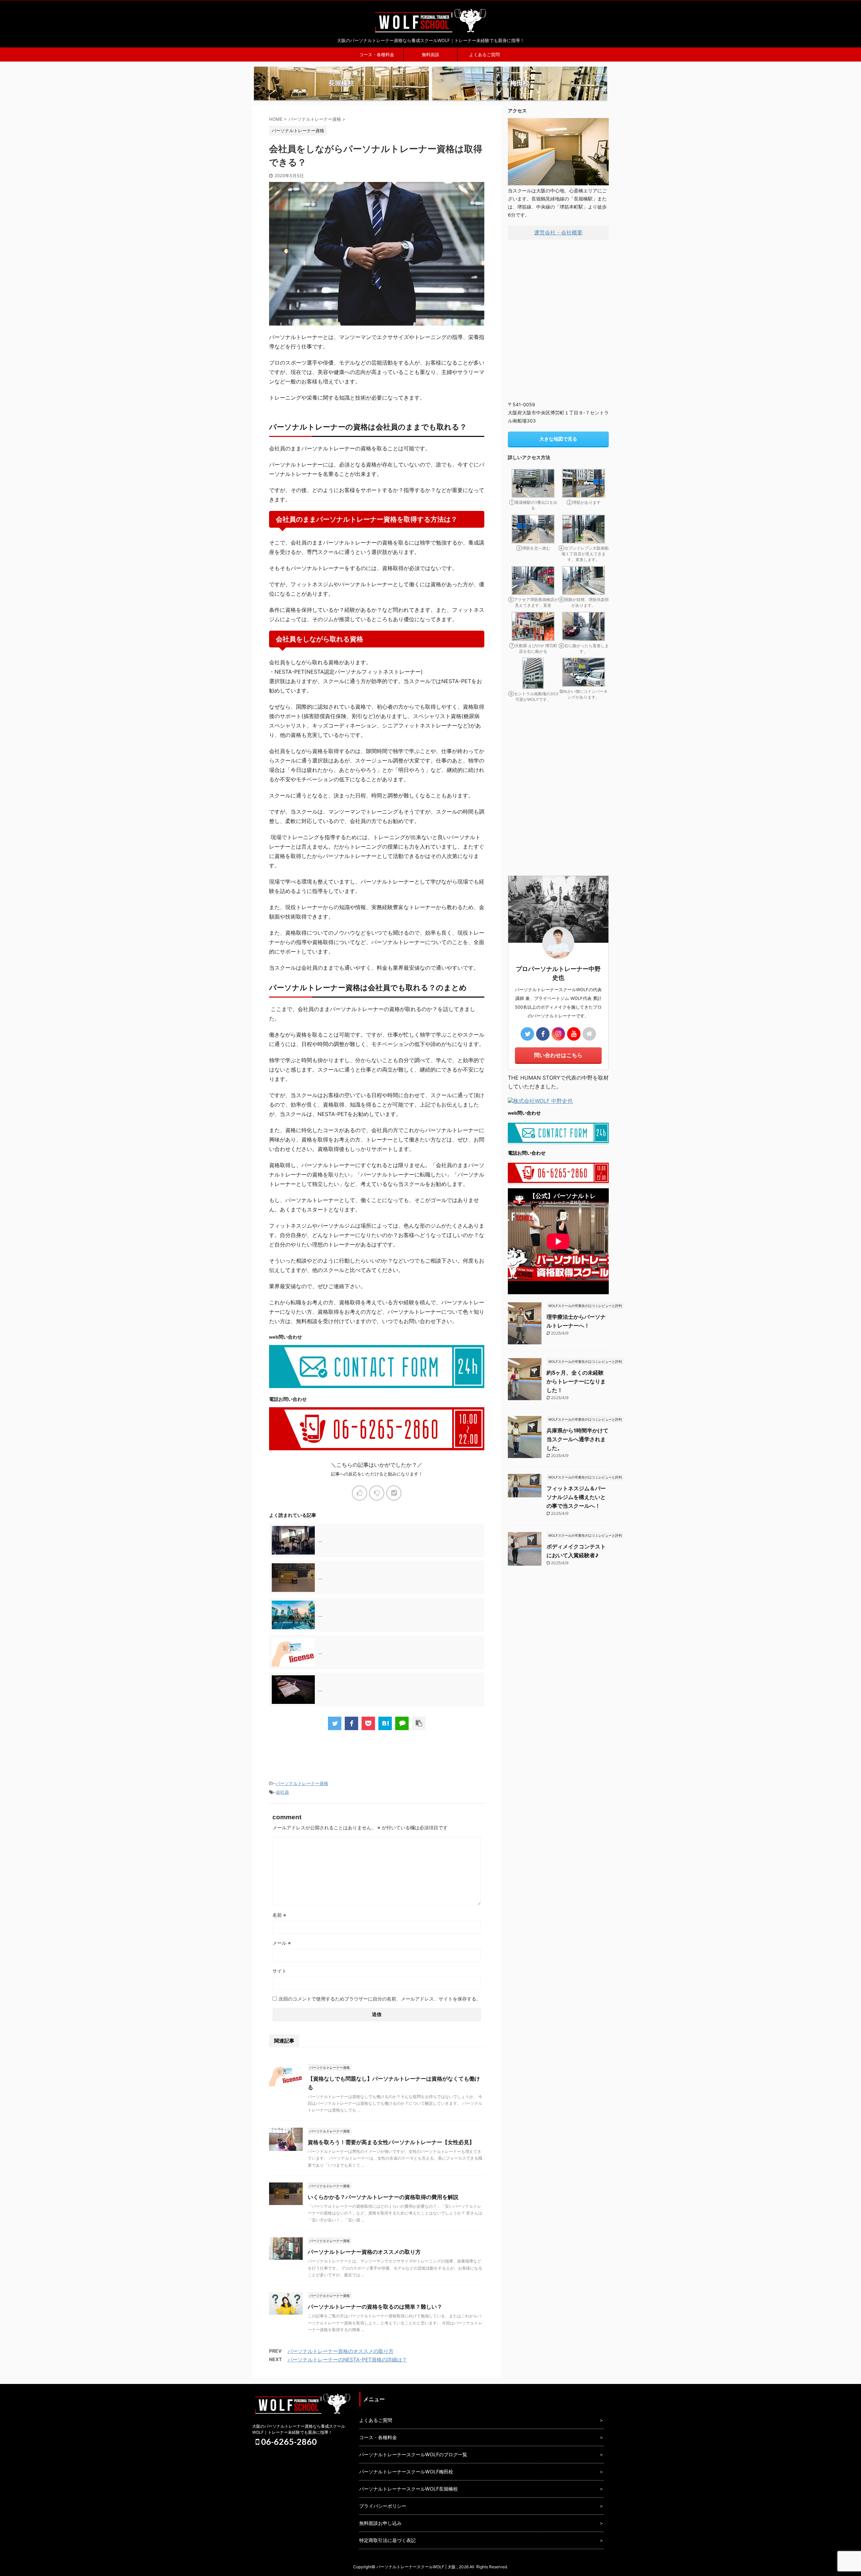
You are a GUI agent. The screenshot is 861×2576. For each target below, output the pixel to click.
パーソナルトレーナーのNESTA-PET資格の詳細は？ (347, 2360)
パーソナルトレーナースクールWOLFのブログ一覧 (413, 2454)
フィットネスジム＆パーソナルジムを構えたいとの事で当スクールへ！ (576, 1497)
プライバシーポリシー (383, 2506)
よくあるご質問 (484, 54)
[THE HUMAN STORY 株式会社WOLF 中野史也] (540, 1102)
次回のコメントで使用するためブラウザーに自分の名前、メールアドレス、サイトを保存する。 (380, 1999)
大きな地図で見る (558, 439)
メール (282, 1943)
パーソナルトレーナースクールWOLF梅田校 (406, 2472)
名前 (279, 1915)
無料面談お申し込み (380, 2523)
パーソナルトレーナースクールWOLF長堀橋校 (408, 2489)
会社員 (282, 1792)
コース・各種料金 (377, 54)
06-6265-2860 (288, 2441)
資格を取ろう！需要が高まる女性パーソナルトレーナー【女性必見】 (391, 2142)
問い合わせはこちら (558, 1055)
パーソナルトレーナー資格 (302, 1783)
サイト (279, 1971)
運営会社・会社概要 (558, 232)
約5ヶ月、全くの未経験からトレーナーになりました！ (576, 1381)
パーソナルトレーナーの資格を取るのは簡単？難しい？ (375, 2307)
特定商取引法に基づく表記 (387, 2540)
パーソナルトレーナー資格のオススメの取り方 (364, 2252)
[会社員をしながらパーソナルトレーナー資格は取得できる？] (385, 1723)
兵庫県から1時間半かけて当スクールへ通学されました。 (577, 1439)
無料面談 (430, 54)
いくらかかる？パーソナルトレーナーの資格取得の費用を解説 (383, 2197)
